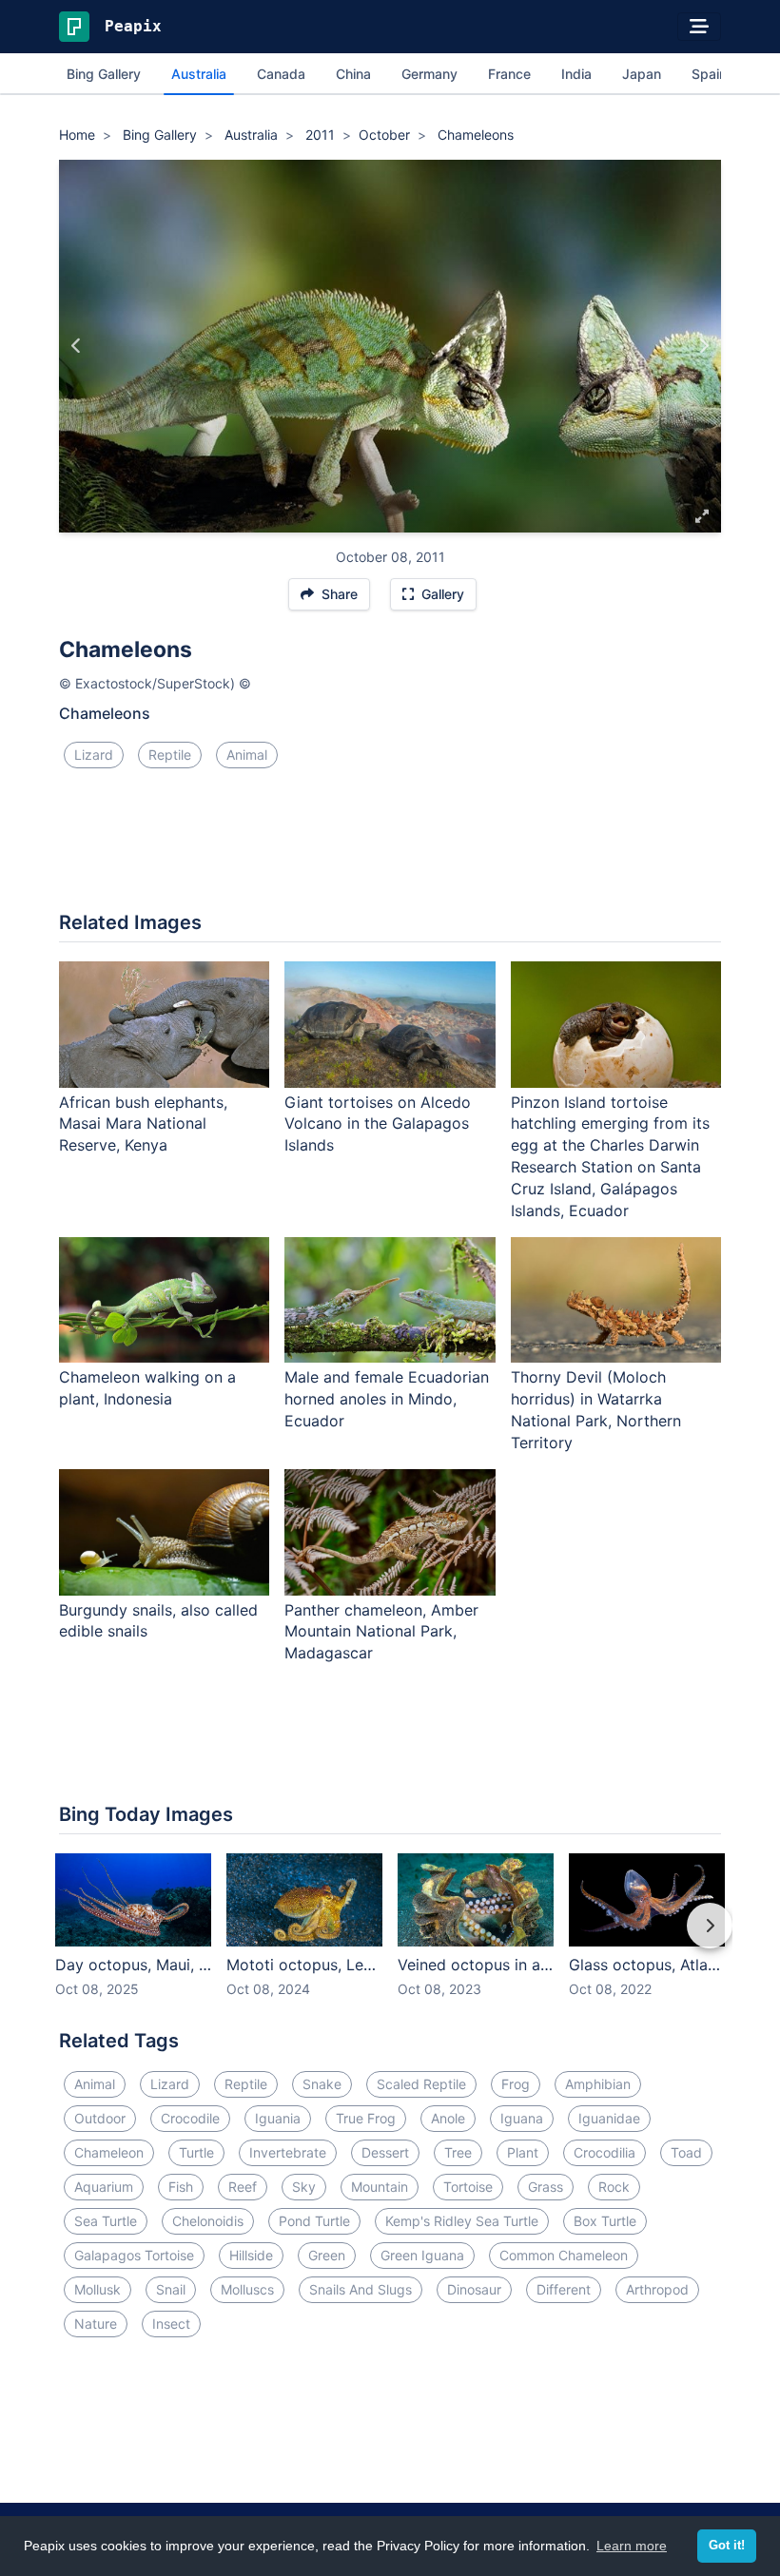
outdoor (100, 2118)
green (327, 2255)
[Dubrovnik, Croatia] (77, 346)
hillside (251, 2255)
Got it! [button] (727, 2546)
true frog (366, 2118)
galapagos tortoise (134, 2255)
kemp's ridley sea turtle (462, 2221)
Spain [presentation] (709, 74)
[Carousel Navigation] (390, 1939)
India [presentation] (576, 74)
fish (181, 2187)
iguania (278, 2118)
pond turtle (314, 2221)
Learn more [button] (632, 2546)
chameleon (109, 2152)
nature (96, 2324)
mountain (380, 2187)
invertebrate (288, 2152)
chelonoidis (208, 2221)
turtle (196, 2152)
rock (614, 2187)
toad (686, 2152)
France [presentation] (509, 74)
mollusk (97, 2289)
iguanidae (609, 2118)
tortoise (468, 2187)
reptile (170, 755)
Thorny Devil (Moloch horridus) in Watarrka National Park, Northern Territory (596, 1410)
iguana (522, 2118)
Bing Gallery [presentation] (104, 74)
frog (516, 2084)
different (564, 2289)
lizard (94, 755)
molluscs (247, 2289)
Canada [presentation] (281, 74)
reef (243, 2187)
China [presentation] (353, 74)
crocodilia (604, 2152)
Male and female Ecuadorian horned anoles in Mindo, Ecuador (387, 1399)
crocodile (190, 2118)
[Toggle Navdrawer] (699, 27)
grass (546, 2187)
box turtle (605, 2221)
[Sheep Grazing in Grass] (703, 346)
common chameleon (564, 2255)
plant (523, 2152)
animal (247, 755)
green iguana (422, 2255)
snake (322, 2084)
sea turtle (106, 2221)
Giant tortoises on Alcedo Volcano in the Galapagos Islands (378, 1124)
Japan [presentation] (642, 74)
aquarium (104, 2187)
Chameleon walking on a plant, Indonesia (147, 1388)
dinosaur (474, 2289)
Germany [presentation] (429, 74)
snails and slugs (361, 2289)
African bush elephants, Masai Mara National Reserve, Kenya (143, 1124)
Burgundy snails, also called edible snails (158, 1621)
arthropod (657, 2289)
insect (171, 2324)
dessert (385, 2152)
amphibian (598, 2084)
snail (171, 2289)
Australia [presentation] (199, 74)
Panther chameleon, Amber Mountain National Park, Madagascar (381, 1632)
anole (448, 2118)
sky (304, 2187)
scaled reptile (421, 2084)
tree (458, 2152)
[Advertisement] (390, 847)
